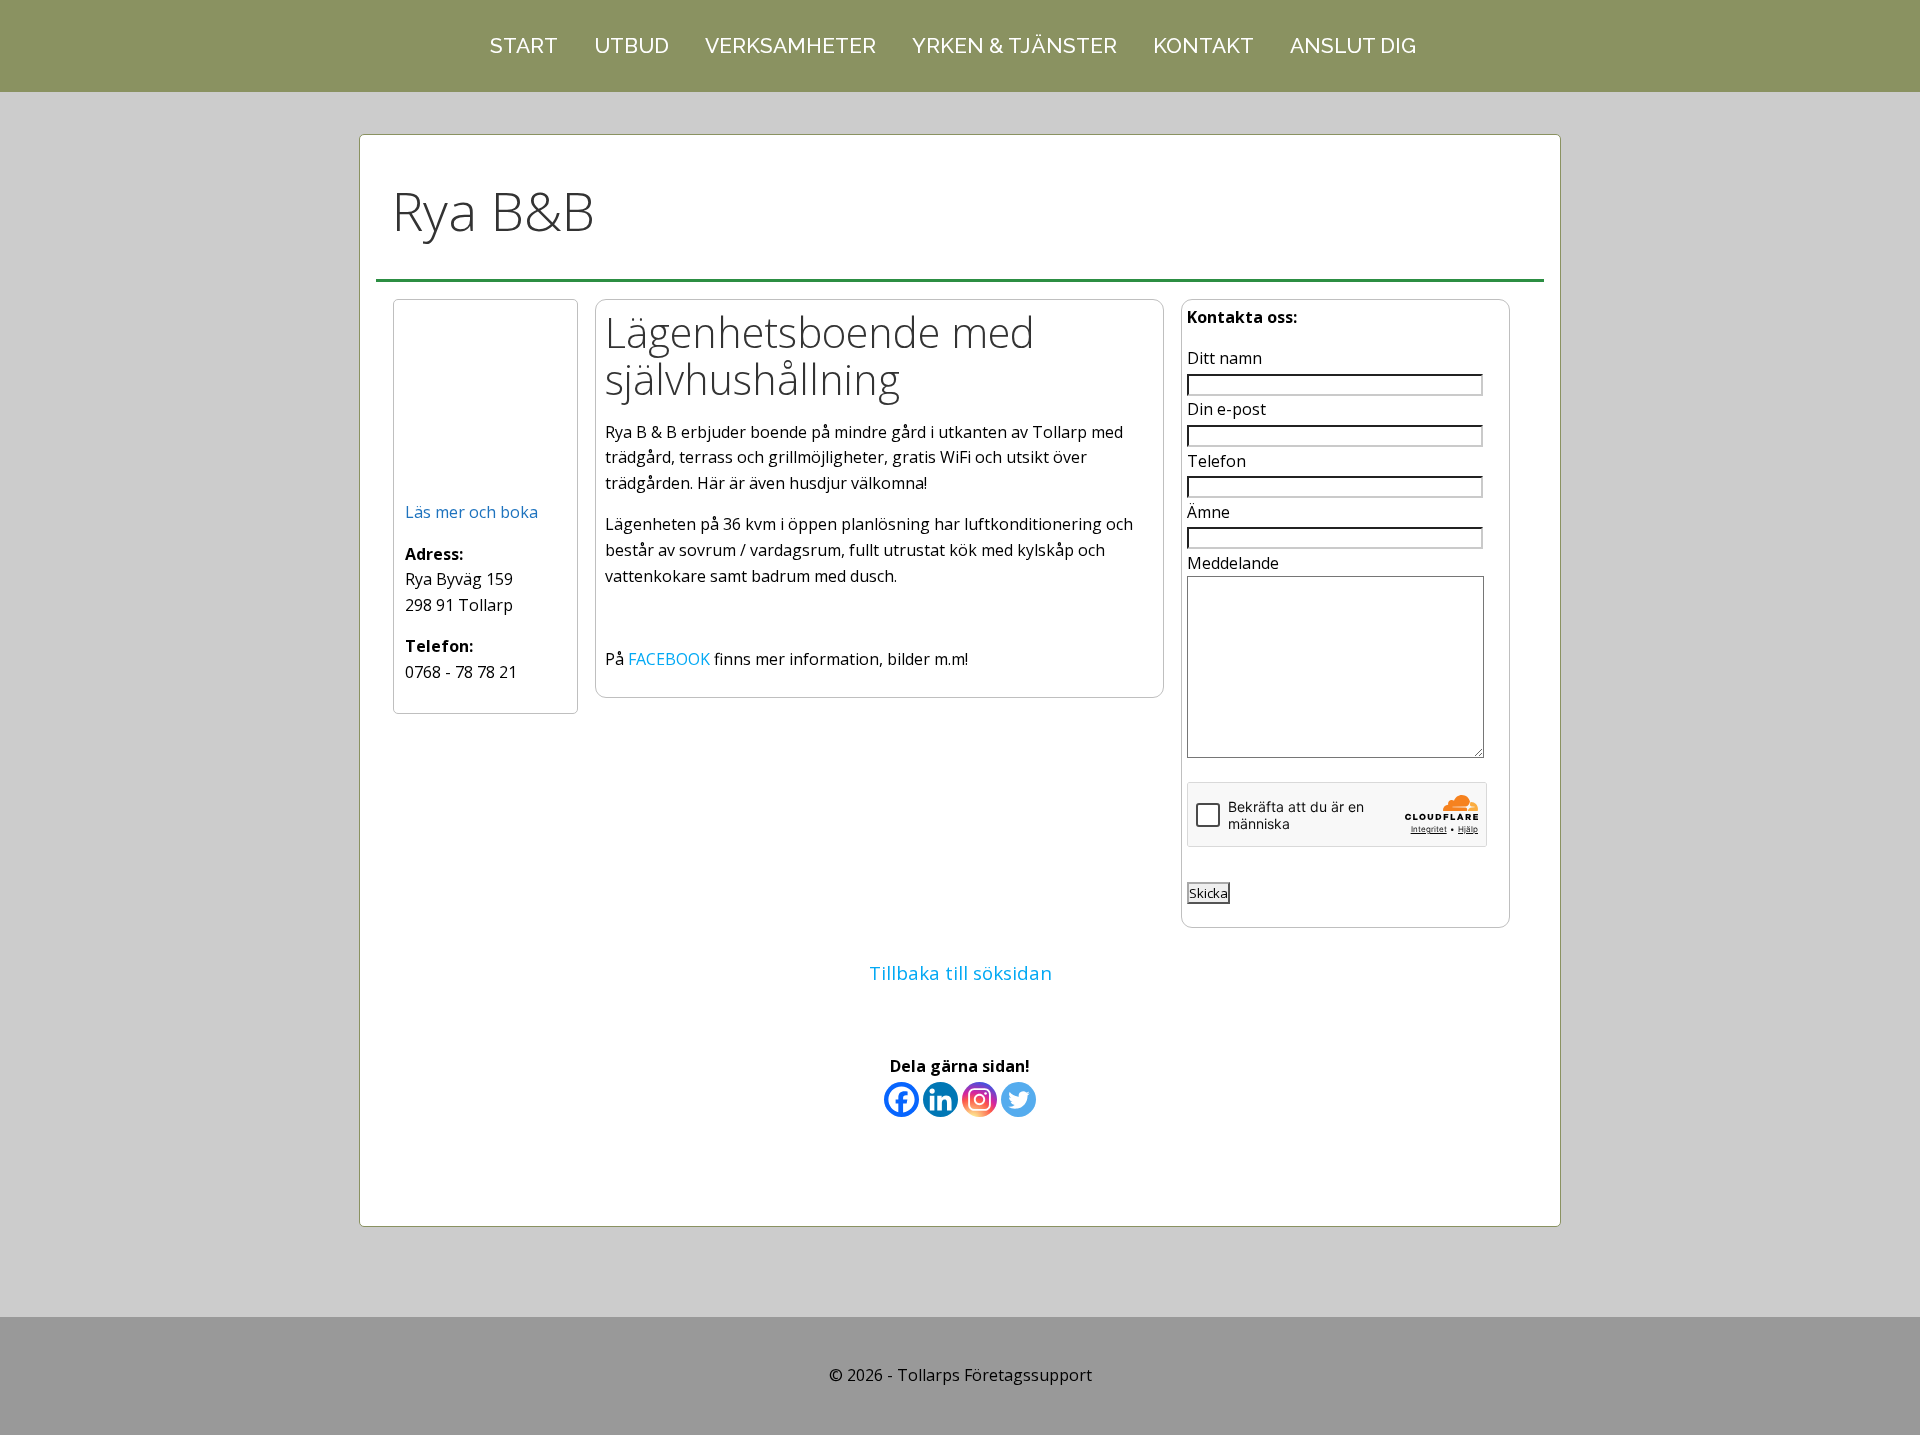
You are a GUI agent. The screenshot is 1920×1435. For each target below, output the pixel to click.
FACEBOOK (669, 659)
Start (524, 45)
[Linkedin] (940, 1099)
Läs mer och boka (471, 512)
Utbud (631, 45)
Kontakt (1203, 45)
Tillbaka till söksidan (960, 972)
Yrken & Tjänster (1014, 45)
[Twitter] (1018, 1099)
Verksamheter (790, 45)
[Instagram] (979, 1099)
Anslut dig (1353, 45)
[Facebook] (901, 1099)
